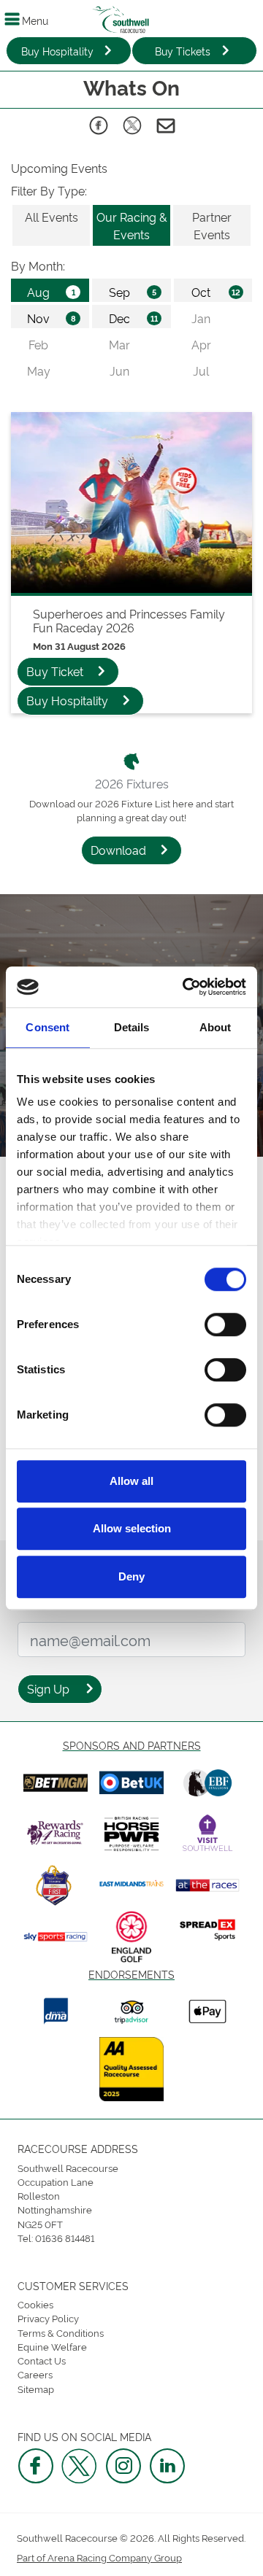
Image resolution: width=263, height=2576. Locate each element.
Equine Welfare (52, 2346)
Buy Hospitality (57, 51)
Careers (35, 2374)
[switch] (225, 1324)
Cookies (35, 2304)
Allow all (131, 1481)
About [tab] (216, 1027)
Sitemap (36, 2389)
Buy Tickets (183, 51)
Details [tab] (132, 1027)
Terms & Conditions (61, 2332)
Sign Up (48, 1688)
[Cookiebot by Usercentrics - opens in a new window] (186, 987)
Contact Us (42, 2360)
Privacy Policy (48, 2318)
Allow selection (132, 1528)
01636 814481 (65, 2238)
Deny (131, 1576)
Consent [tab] (47, 1027)
